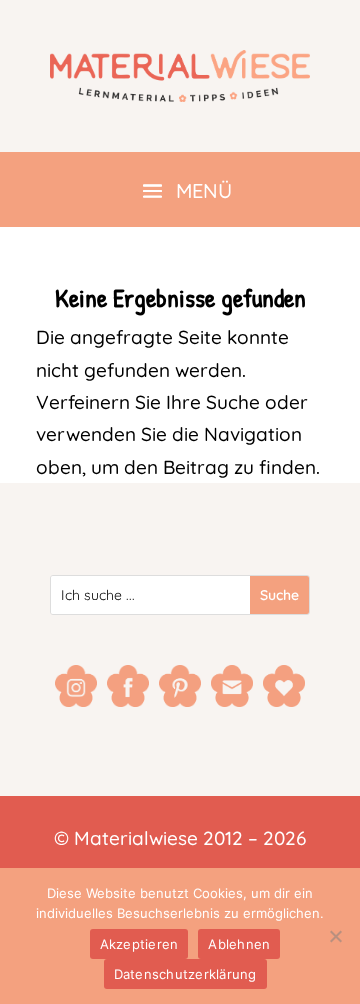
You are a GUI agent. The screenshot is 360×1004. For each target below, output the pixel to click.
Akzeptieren (139, 944)
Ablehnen (239, 944)
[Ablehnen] (335, 936)
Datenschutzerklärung (185, 974)
